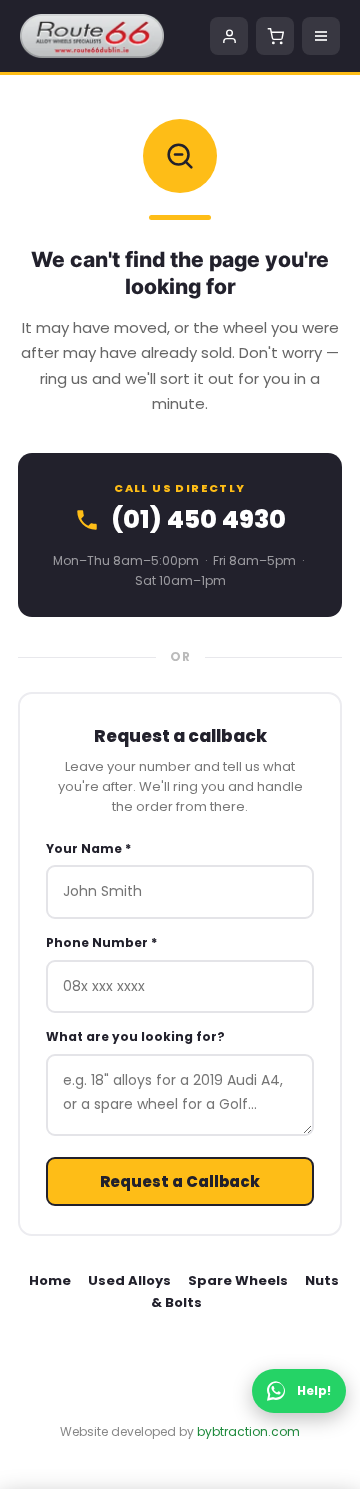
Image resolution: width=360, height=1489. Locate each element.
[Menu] (321, 36)
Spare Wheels (238, 1280)
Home (50, 1280)
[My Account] (229, 36)
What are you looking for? (135, 1036)
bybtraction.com (248, 1431)
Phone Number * (101, 942)
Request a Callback (180, 1181)
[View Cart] (275, 36)
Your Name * (88, 848)
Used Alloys (129, 1280)
